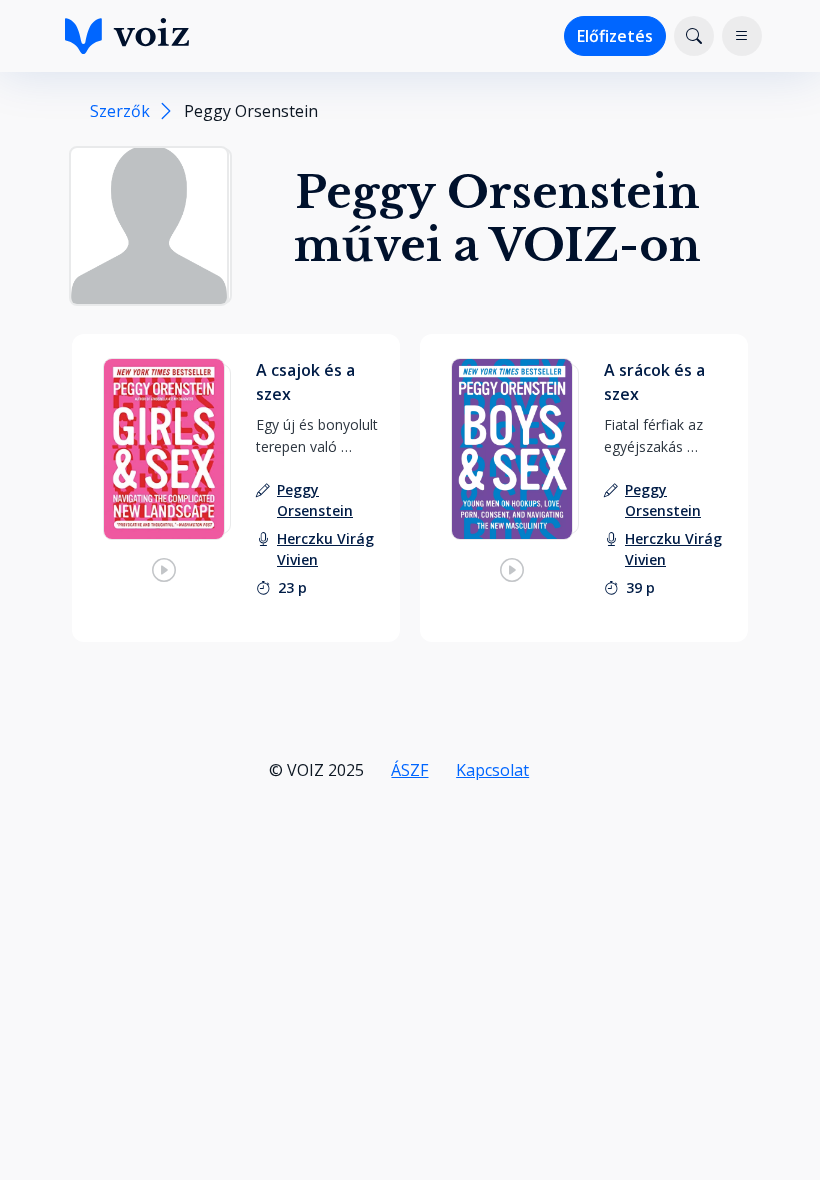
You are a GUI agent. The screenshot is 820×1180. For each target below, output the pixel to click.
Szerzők (120, 111)
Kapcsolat (492, 770)
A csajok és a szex (305, 382)
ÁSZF (409, 770)
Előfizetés (615, 36)
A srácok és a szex (654, 382)
